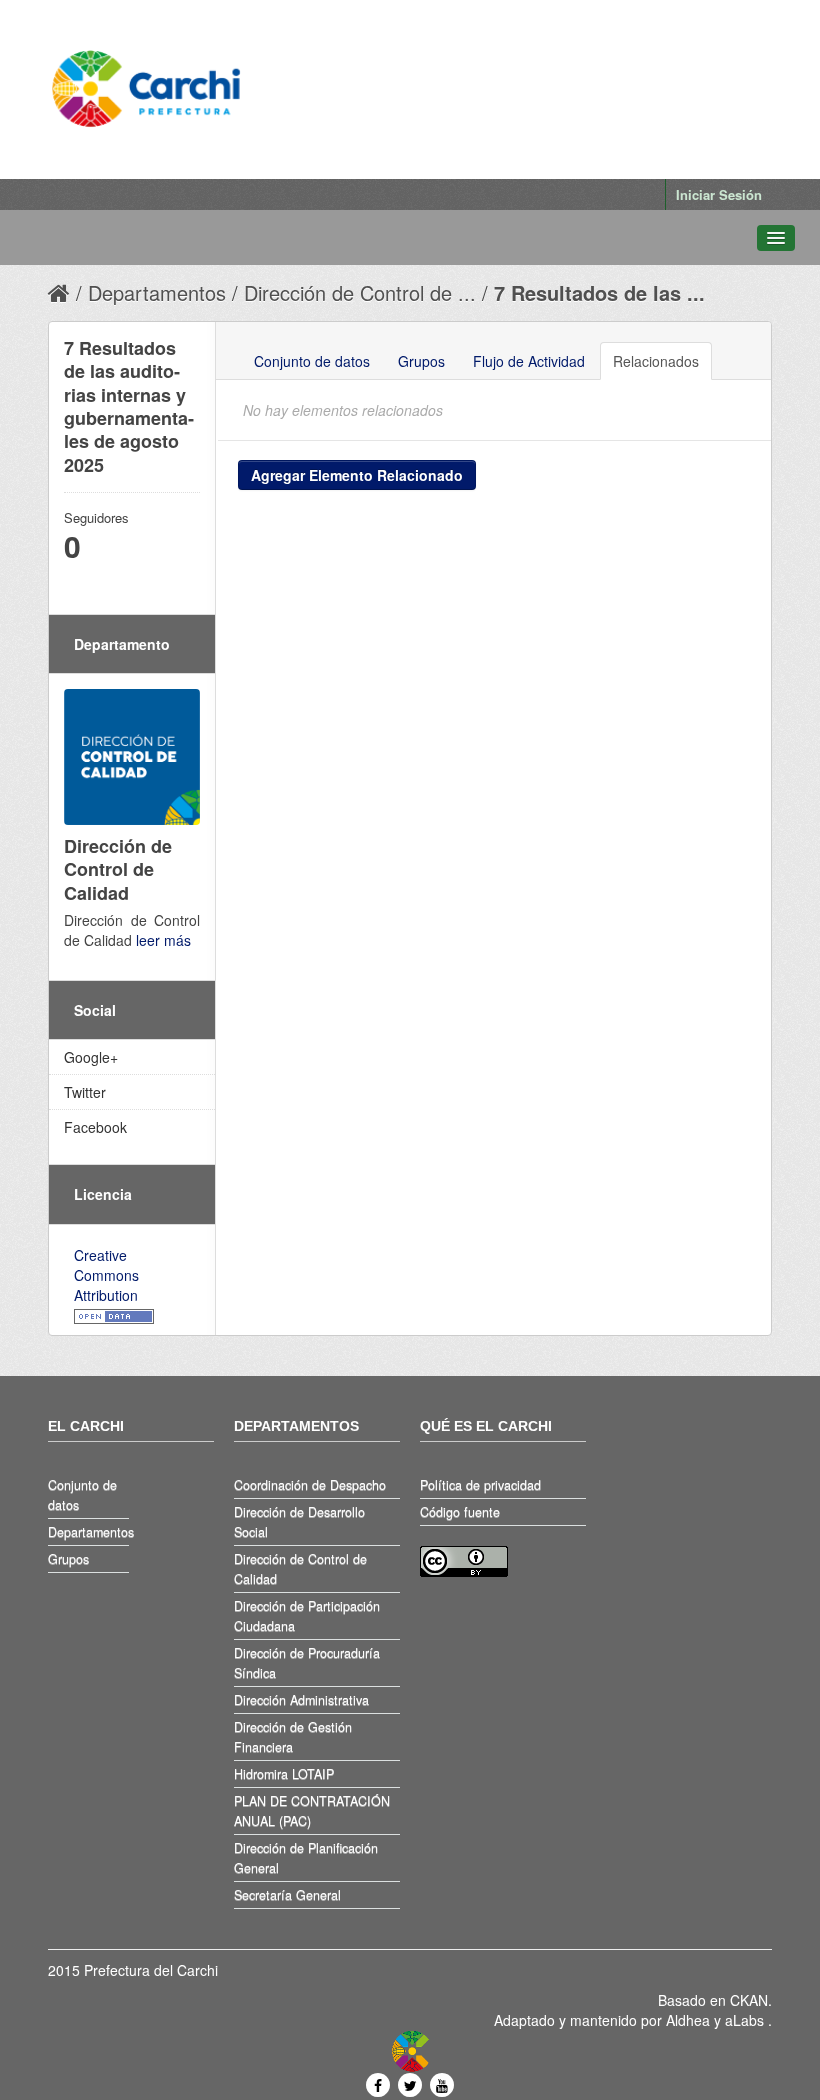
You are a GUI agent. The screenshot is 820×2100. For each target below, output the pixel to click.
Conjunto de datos (312, 361)
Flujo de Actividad (529, 361)
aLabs (746, 2020)
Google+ (91, 1057)
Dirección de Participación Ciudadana (307, 1616)
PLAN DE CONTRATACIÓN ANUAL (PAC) (312, 1811)
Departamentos (157, 292)
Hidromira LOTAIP (284, 1774)
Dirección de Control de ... (360, 292)
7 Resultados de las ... (599, 292)
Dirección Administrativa (301, 1700)
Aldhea (688, 2020)
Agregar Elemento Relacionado (357, 475)
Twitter (85, 1092)
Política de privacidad (480, 1485)
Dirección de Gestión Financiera (293, 1737)
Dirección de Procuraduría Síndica (307, 1663)
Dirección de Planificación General (306, 1858)
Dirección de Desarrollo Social (299, 1522)
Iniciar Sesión (719, 194)
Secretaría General (287, 1895)
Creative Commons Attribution (106, 1275)
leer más (163, 940)
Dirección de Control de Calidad (300, 1569)
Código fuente (460, 1512)
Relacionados (656, 361)
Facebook (95, 1127)
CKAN (749, 2000)
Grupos (421, 361)
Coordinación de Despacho (310, 1485)
